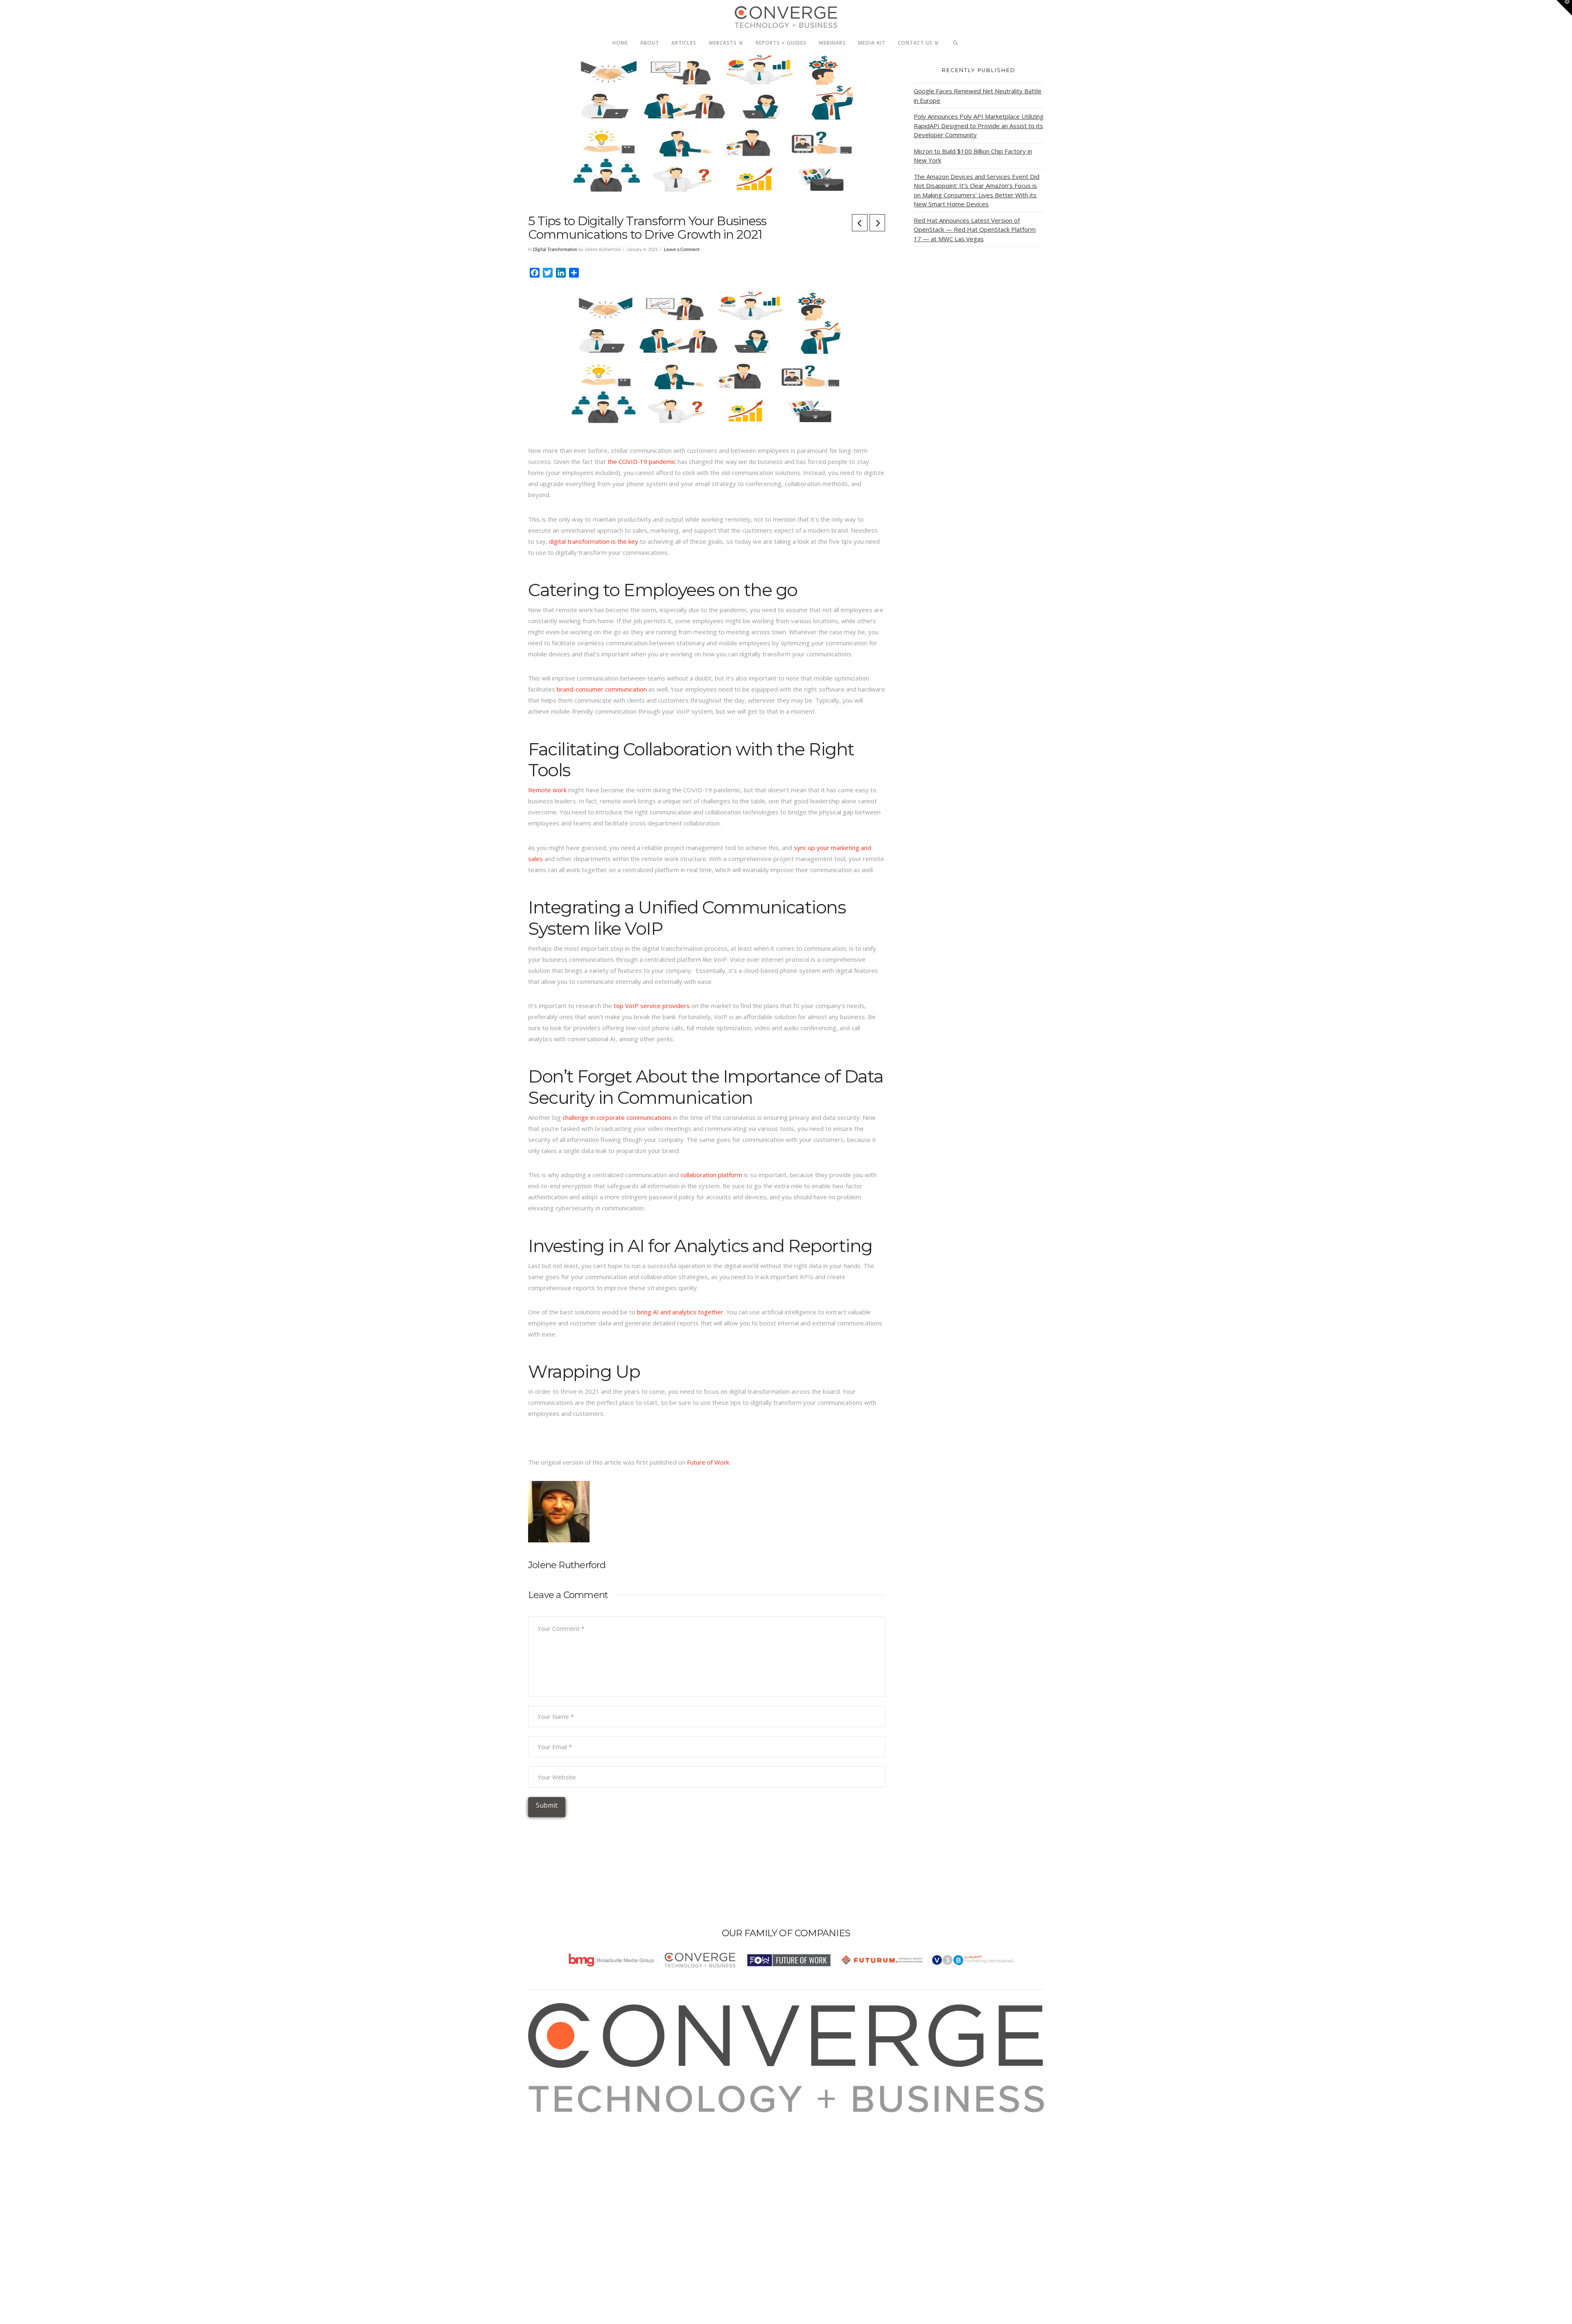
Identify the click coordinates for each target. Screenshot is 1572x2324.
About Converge (561, 2118)
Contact (549, 2173)
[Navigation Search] (956, 41)
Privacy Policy (558, 2151)
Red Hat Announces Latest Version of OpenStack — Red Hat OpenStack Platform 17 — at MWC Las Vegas (975, 229)
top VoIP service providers (652, 1006)
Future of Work (708, 1462)
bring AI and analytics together (680, 1312)
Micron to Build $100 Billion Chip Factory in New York (973, 156)
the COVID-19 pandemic (642, 461)
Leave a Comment (682, 250)
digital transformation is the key (594, 541)
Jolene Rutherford (567, 1565)
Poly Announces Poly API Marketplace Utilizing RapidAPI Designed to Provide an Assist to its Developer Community (979, 125)
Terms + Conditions (566, 2140)
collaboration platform (711, 1175)
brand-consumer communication (602, 689)
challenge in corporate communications (617, 1117)
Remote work (547, 790)
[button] (1564, 8)
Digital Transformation (555, 250)
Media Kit (552, 2129)
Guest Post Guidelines (570, 2162)
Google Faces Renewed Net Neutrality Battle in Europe (978, 96)
